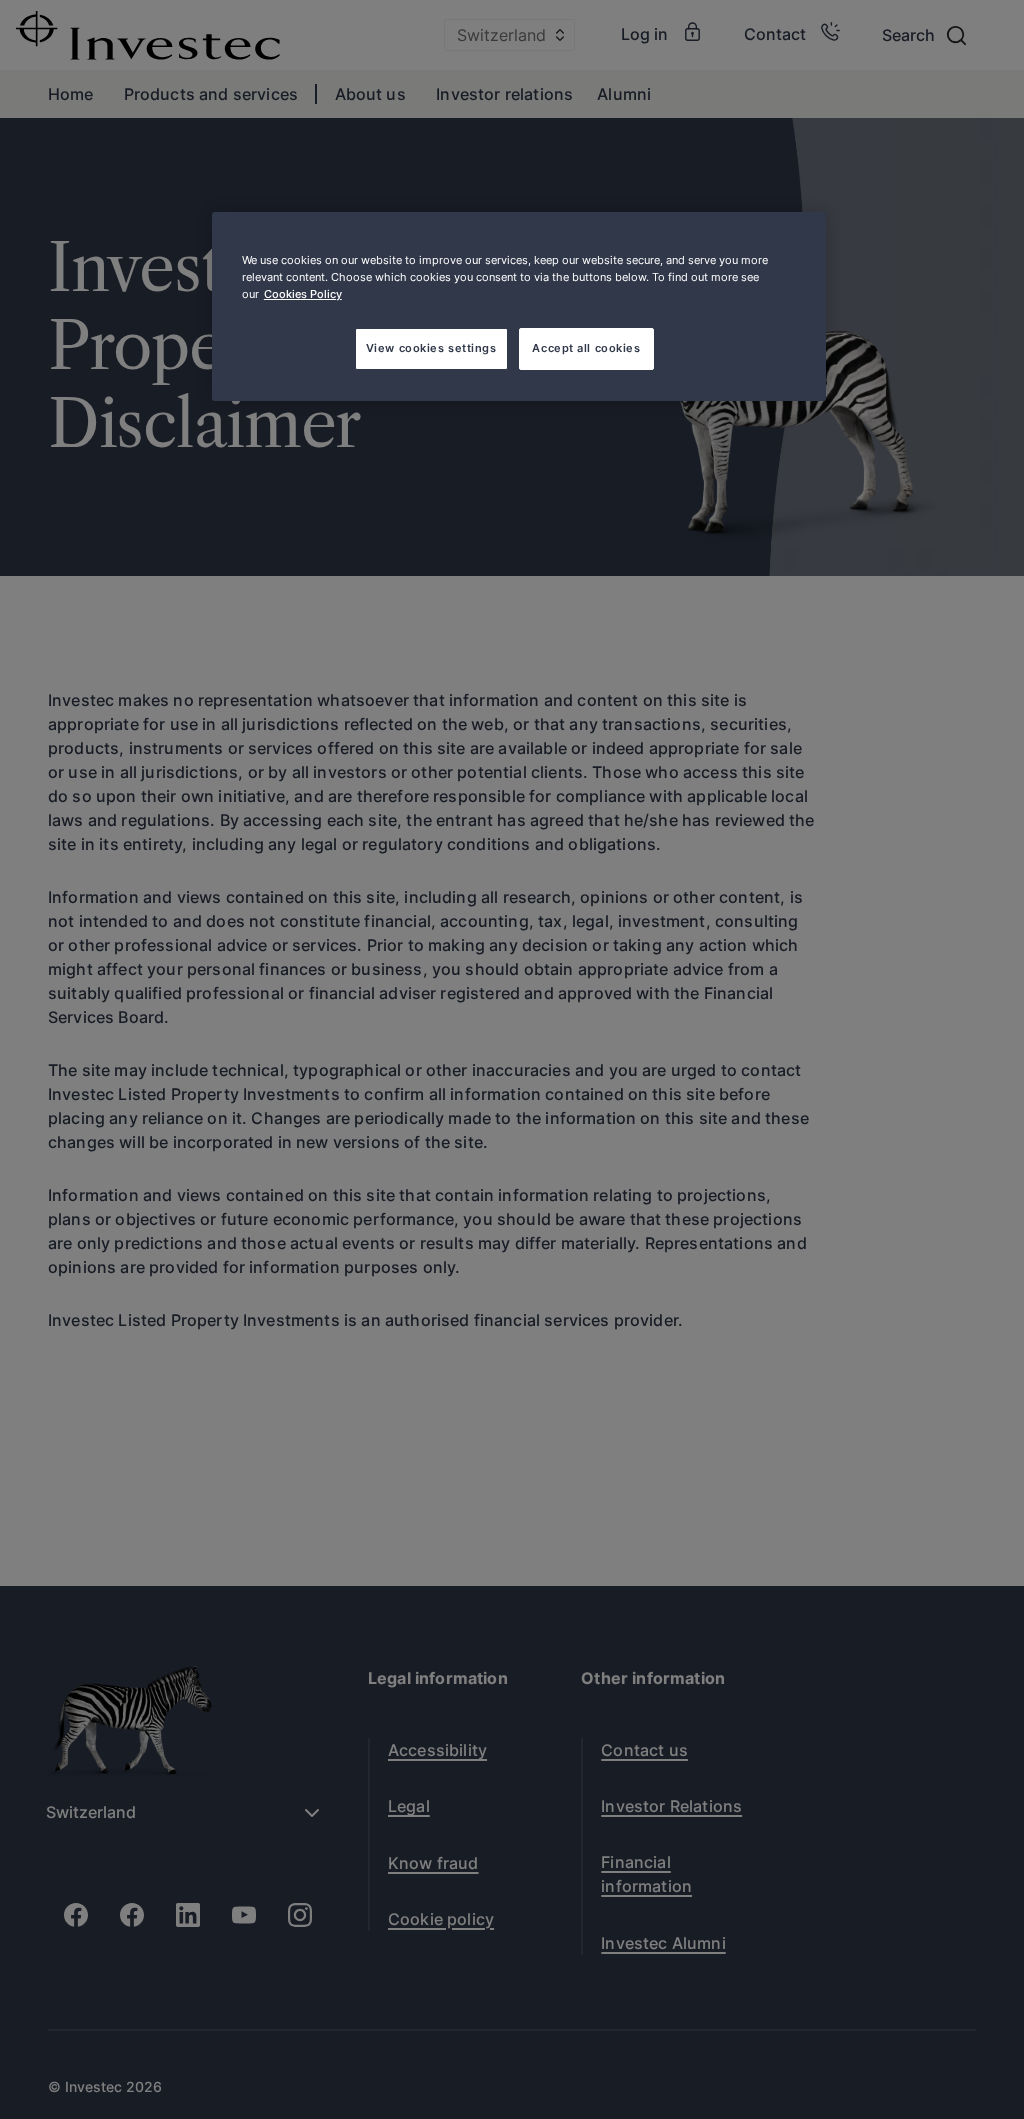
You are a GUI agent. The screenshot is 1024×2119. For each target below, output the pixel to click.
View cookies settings (431, 348)
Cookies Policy (303, 294)
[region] (519, 306)
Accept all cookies (586, 348)
